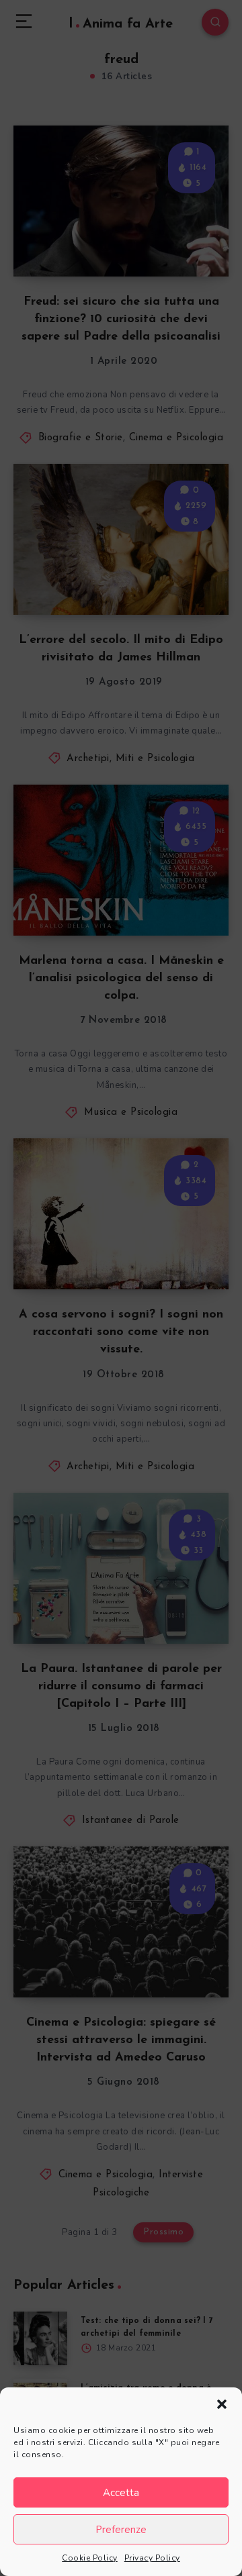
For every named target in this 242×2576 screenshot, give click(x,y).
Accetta (121, 2493)
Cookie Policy (90, 2558)
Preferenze (121, 2530)
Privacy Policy (152, 2558)
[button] (222, 2404)
